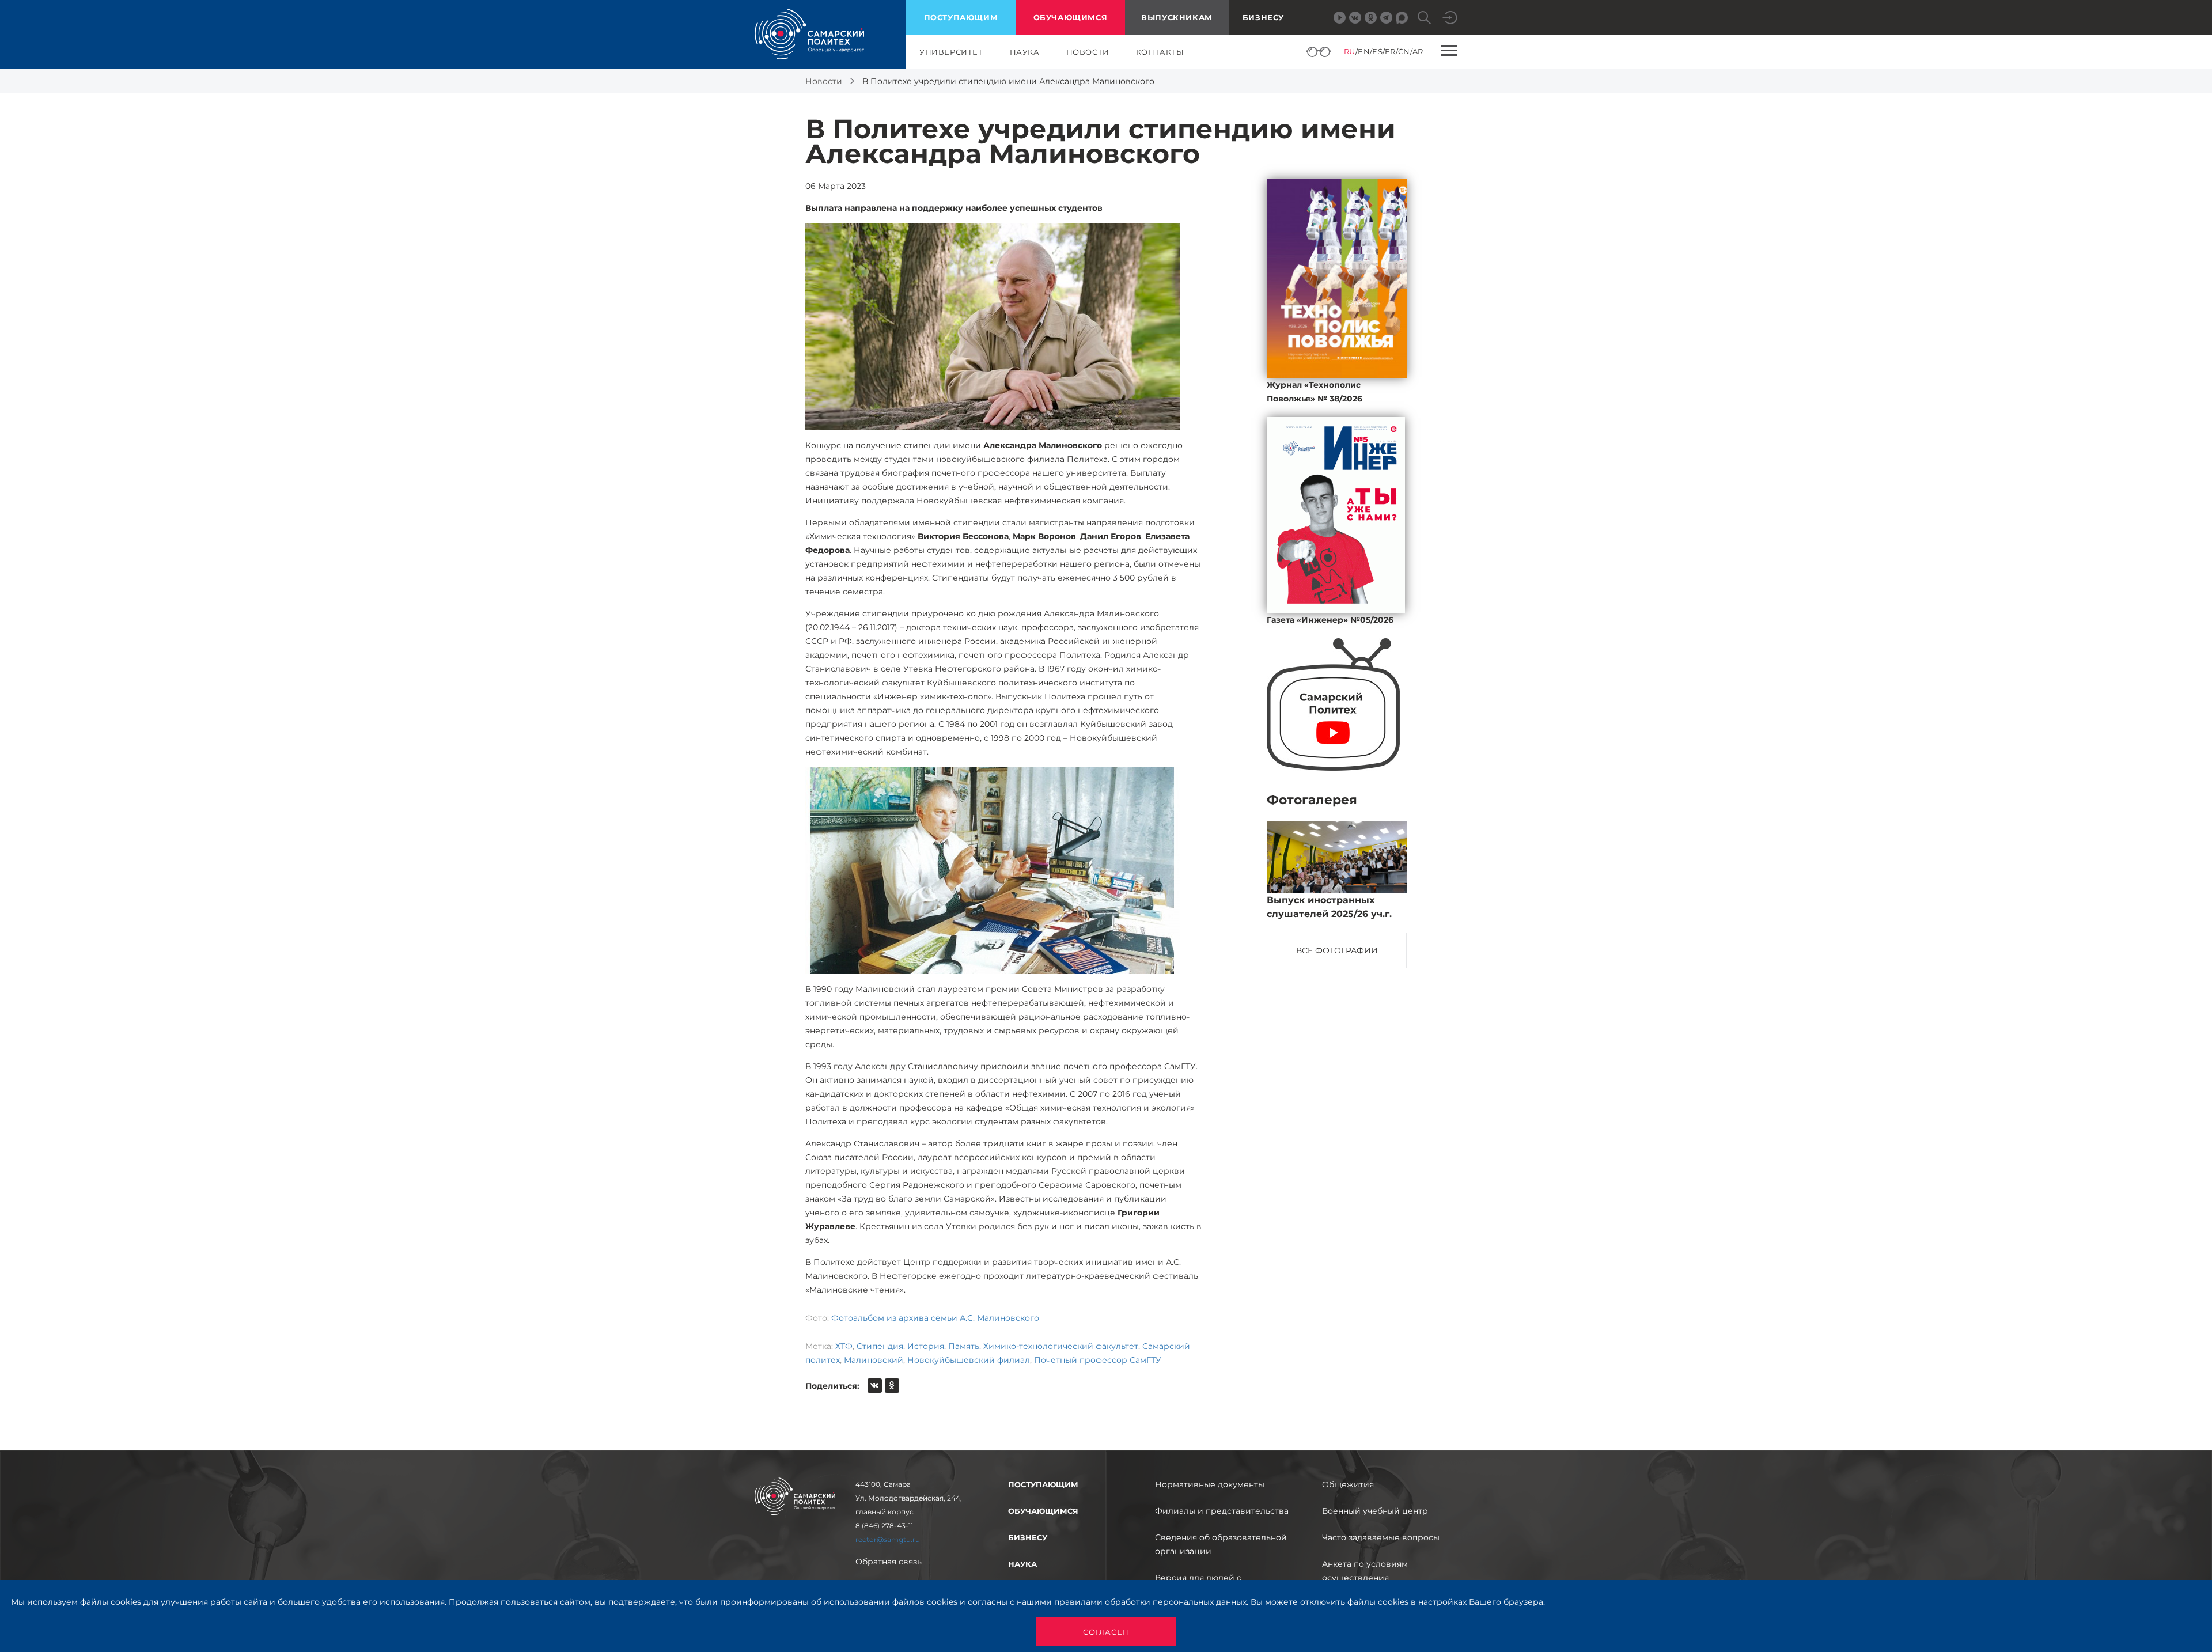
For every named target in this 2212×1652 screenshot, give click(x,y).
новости (1088, 52)
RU (1350, 51)
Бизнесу (1263, 17)
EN (1364, 51)
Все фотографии (1337, 950)
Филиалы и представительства (1222, 1511)
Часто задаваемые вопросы (1381, 1537)
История (926, 1346)
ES (1377, 51)
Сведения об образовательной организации (1221, 1544)
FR (1390, 51)
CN (1404, 51)
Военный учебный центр (1375, 1511)
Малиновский (874, 1360)
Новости (824, 81)
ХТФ (844, 1346)
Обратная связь (889, 1562)
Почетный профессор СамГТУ (1098, 1360)
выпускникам (1177, 17)
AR (1418, 51)
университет (951, 52)
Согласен (1106, 1632)
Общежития (1348, 1484)
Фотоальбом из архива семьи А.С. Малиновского (935, 1318)
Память (964, 1346)
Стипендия (880, 1346)
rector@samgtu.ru (888, 1539)
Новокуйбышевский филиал (969, 1360)
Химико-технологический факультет (1061, 1346)
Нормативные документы (1210, 1484)
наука (1025, 52)
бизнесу (1028, 1537)
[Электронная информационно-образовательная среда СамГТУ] (1450, 18)
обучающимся (1071, 17)
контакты (1160, 52)
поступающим (961, 17)
